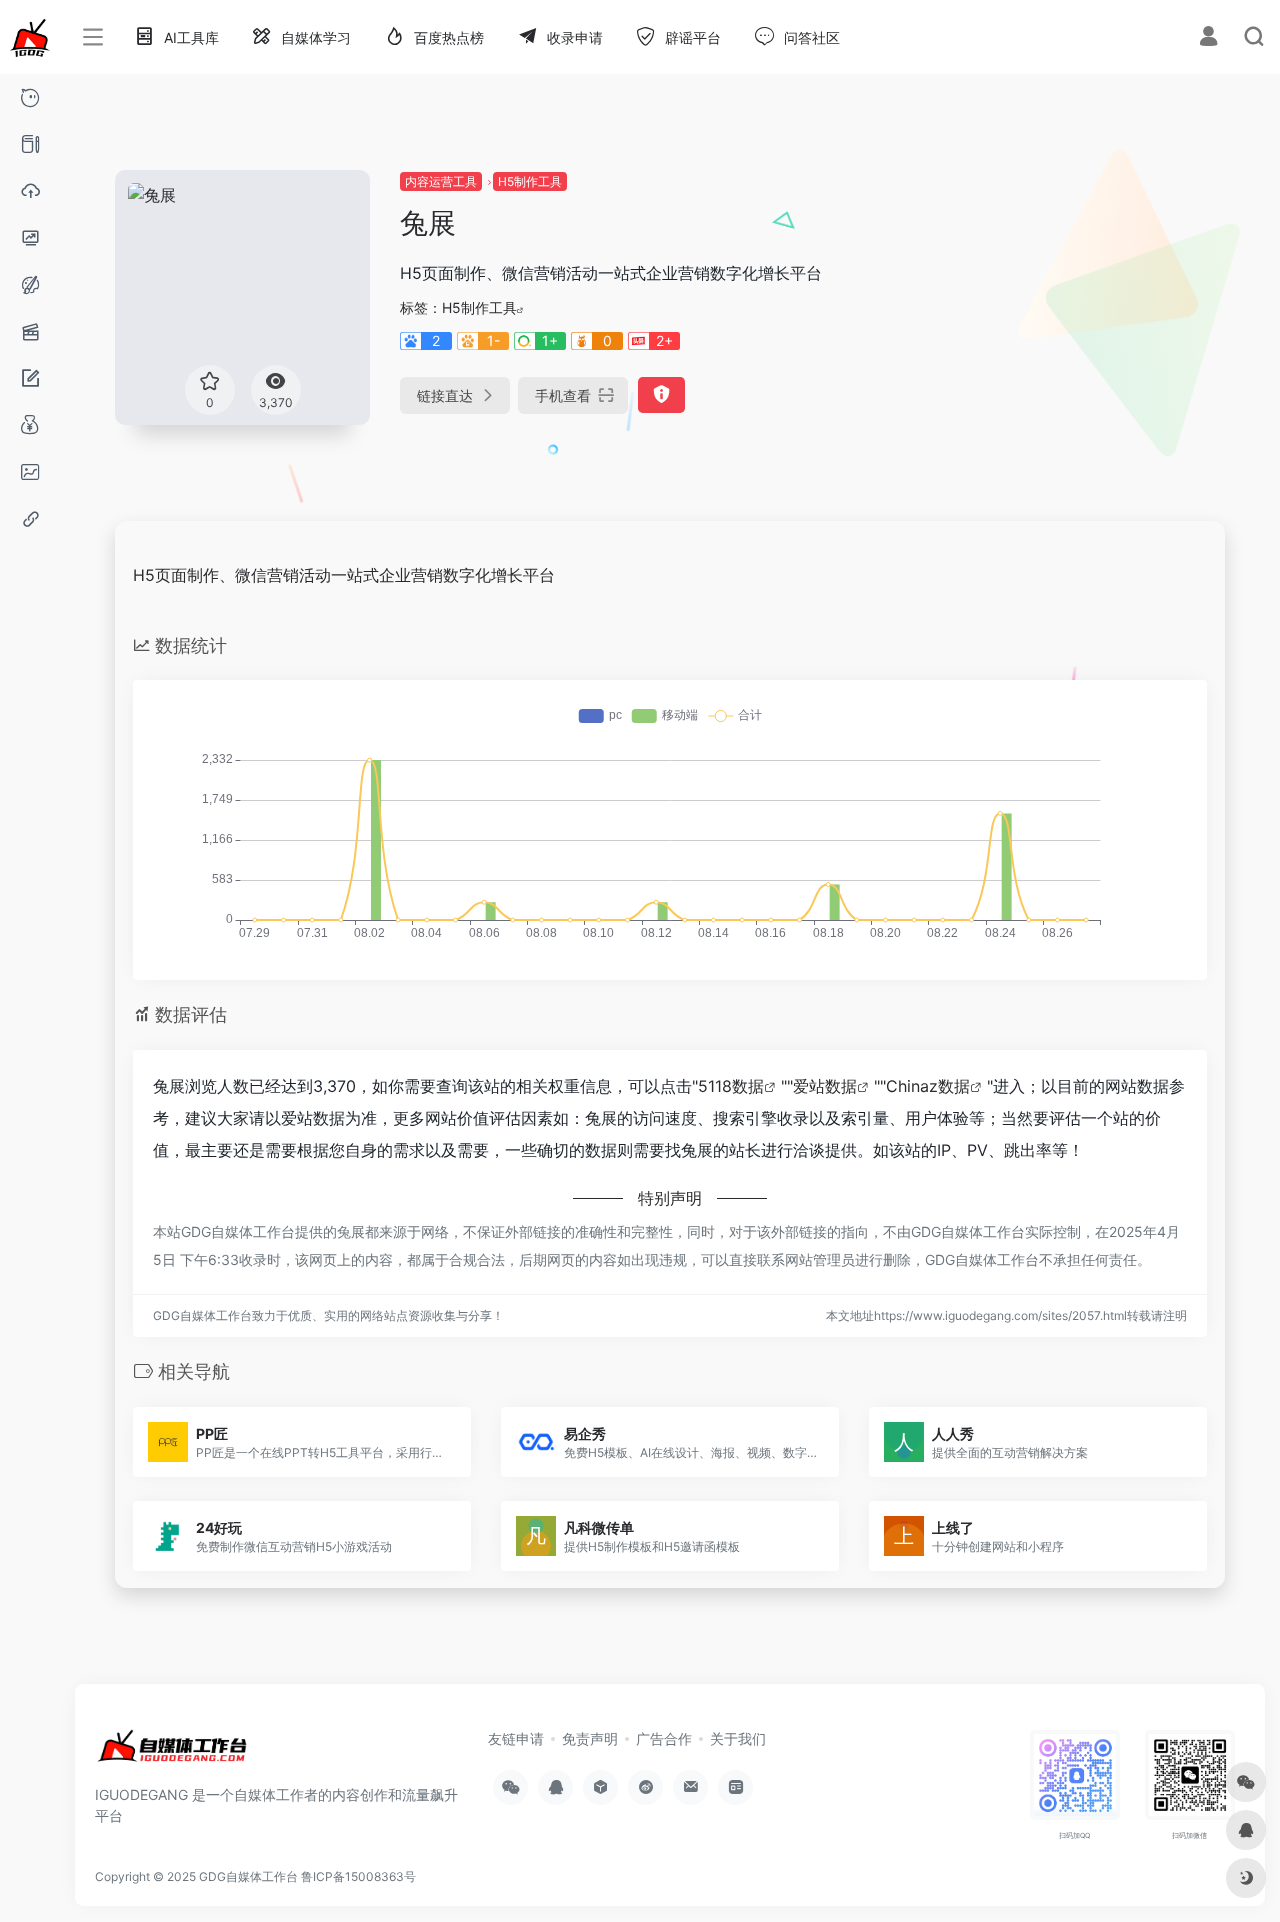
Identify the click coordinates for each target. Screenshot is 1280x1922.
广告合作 (664, 1738)
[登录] (1208, 38)
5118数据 (731, 1086)
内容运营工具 (441, 181)
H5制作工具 (530, 181)
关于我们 (738, 1738)
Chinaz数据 (928, 1086)
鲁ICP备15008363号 (358, 1876)
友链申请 (516, 1738)
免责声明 (590, 1738)
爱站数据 (825, 1086)
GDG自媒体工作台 (248, 1876)
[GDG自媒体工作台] (171, 1754)
